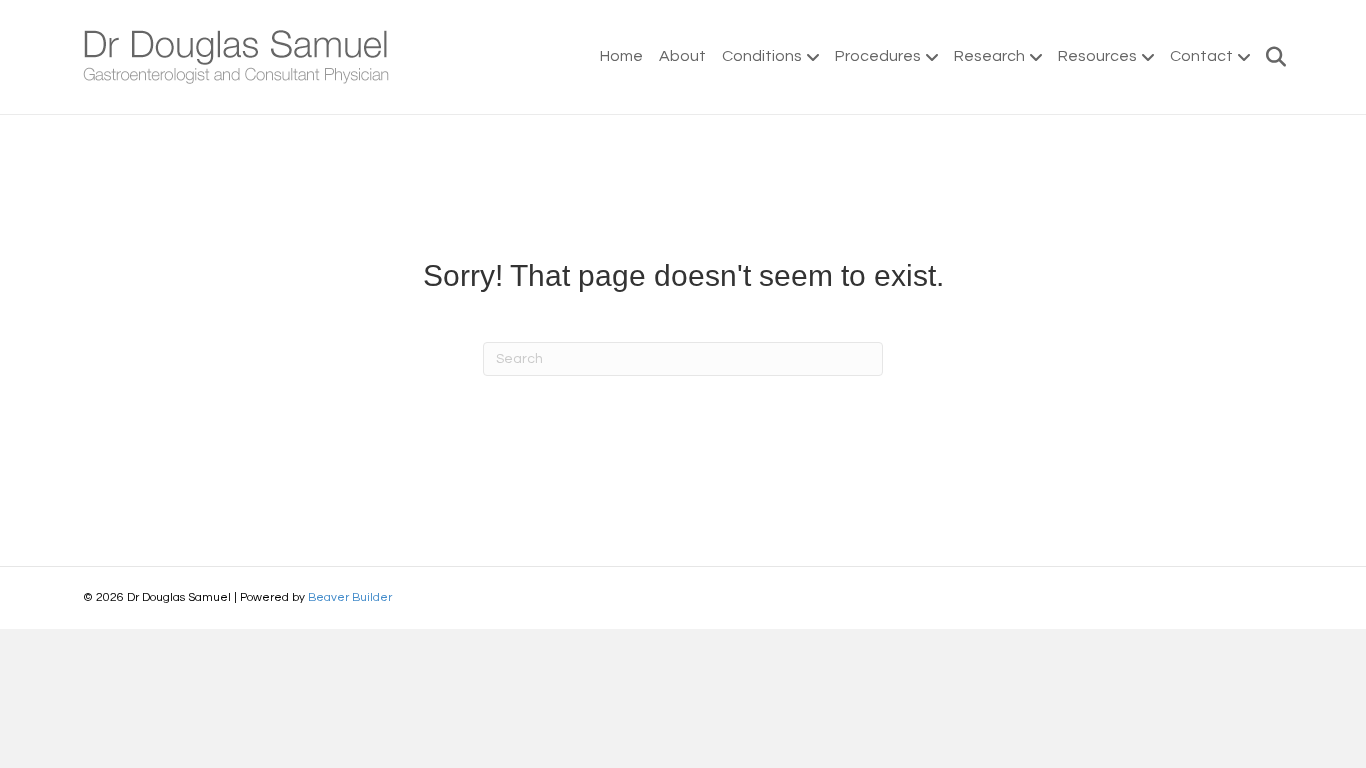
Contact (1201, 56)
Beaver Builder (350, 597)
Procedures (878, 56)
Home (621, 56)
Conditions (762, 56)
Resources (1097, 56)
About (682, 56)
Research (989, 56)
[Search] (1270, 57)
